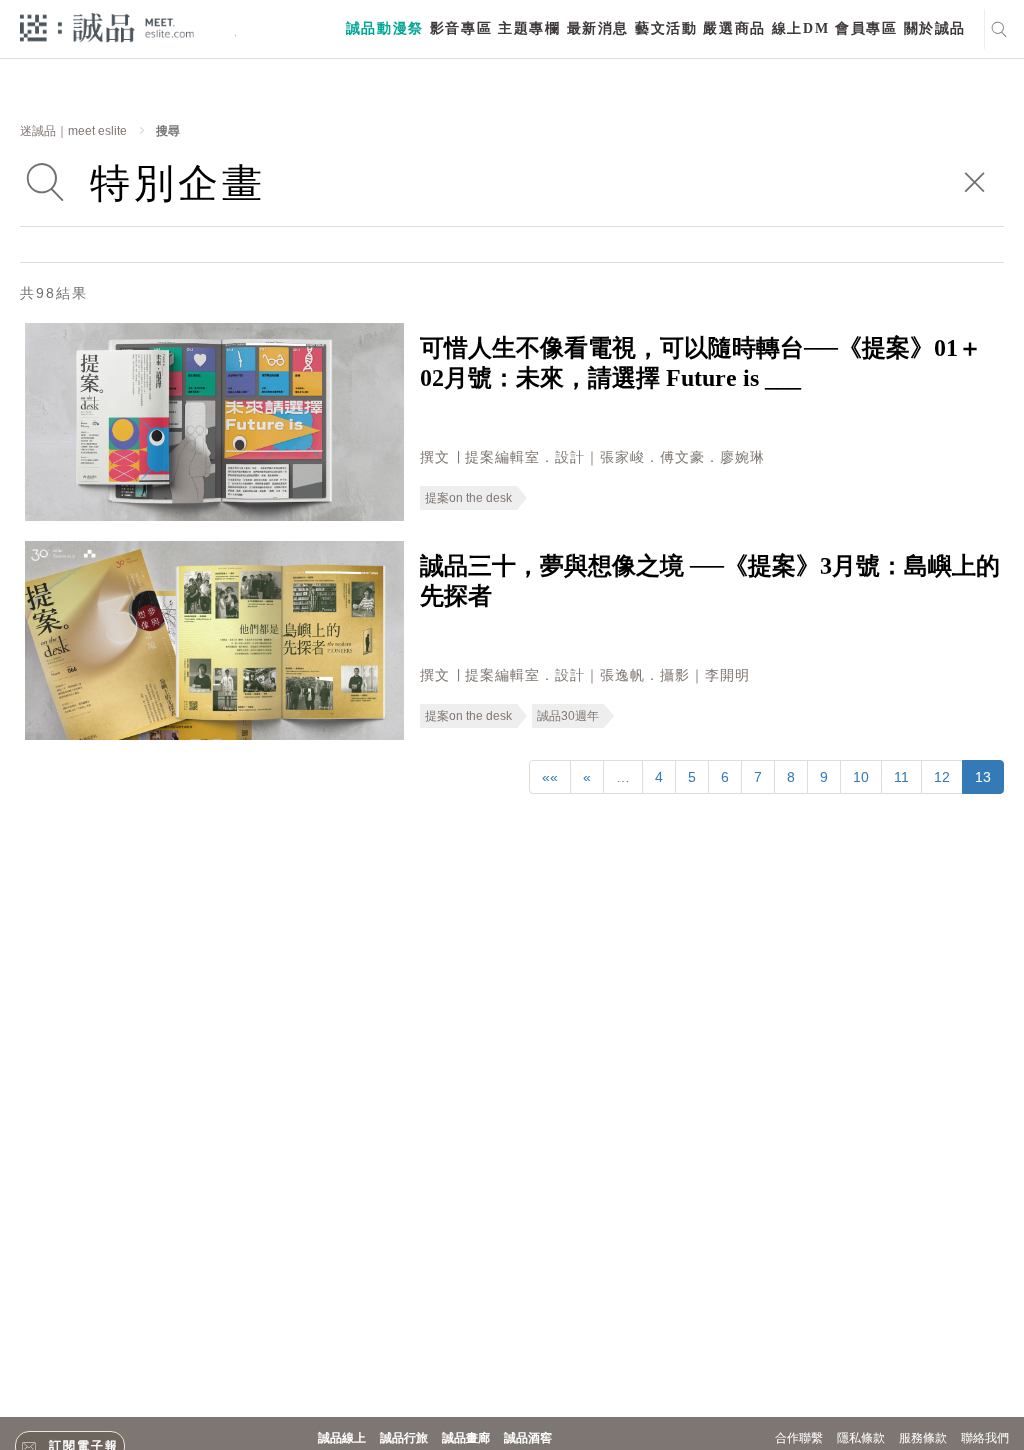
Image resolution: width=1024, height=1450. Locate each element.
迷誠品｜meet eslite (73, 131)
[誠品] (107, 26)
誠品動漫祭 (385, 28)
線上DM (800, 28)
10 (861, 777)
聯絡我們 (985, 1438)
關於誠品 (935, 28)
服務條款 (923, 1438)
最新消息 (598, 28)
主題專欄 (529, 28)
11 (901, 777)
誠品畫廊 (466, 1438)
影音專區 (461, 28)
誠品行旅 (404, 1438)
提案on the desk (468, 498)
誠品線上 (342, 1438)
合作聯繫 (799, 1438)
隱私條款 (861, 1438)
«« (550, 777)
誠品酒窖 (528, 1438)
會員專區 (866, 28)
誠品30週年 (568, 716)
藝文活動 (666, 28)
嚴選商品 (734, 28)
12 (942, 777)
